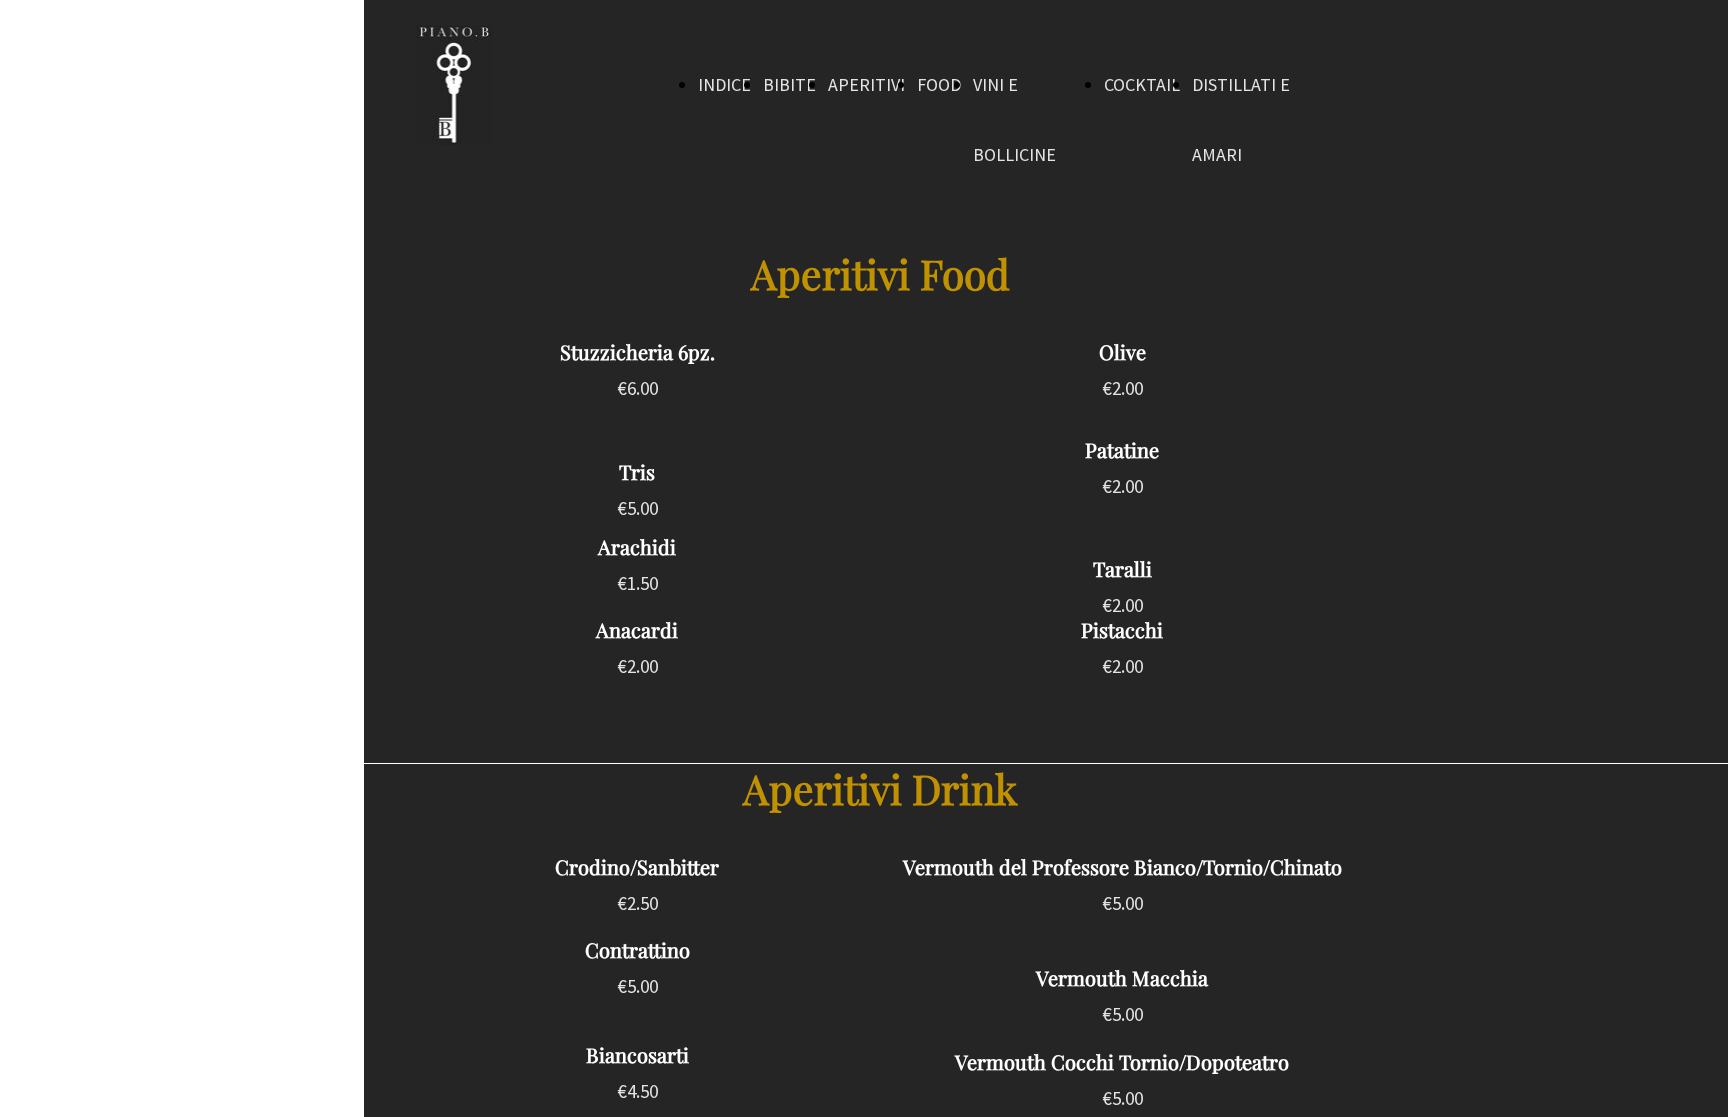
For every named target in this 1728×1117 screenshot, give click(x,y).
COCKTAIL (1142, 84)
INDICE (724, 84)
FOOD (939, 84)
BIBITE (789, 84)
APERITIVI (866, 84)
